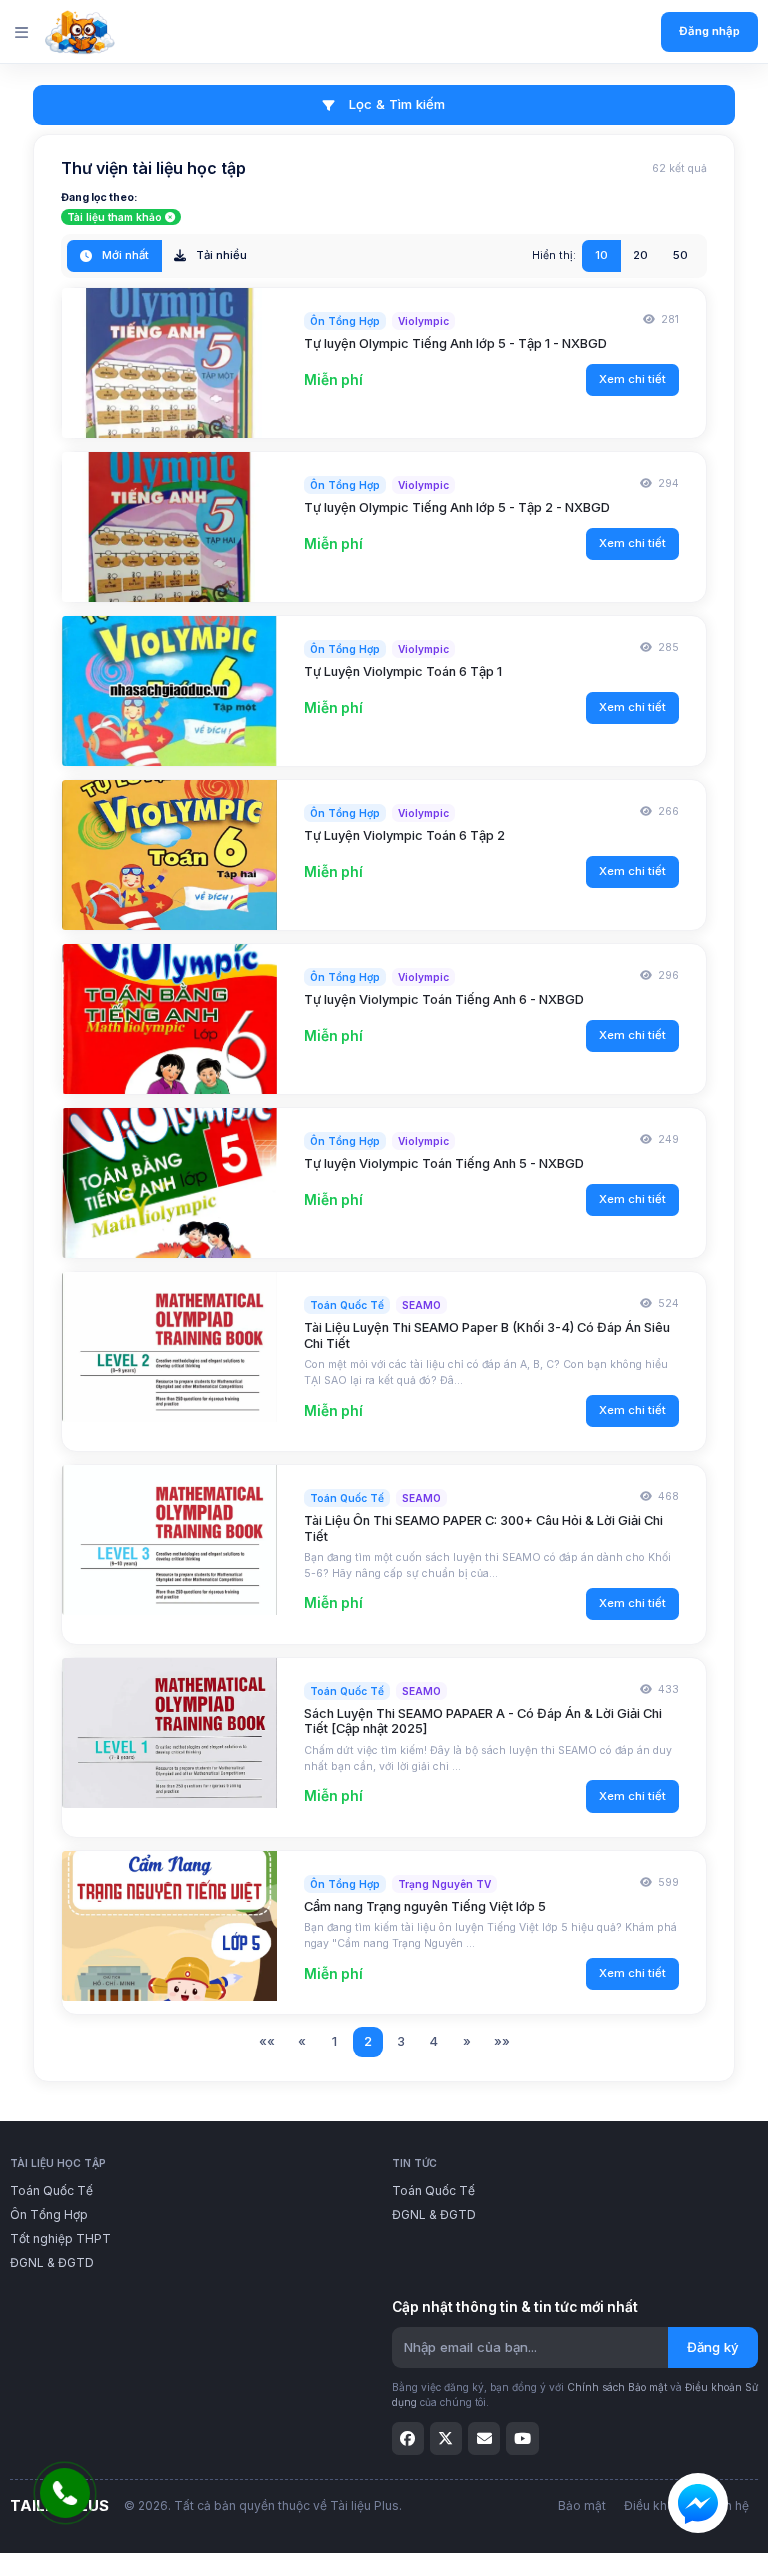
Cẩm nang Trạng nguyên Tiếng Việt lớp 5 (425, 1906)
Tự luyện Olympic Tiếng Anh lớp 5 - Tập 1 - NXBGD (455, 343)
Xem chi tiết (632, 379)
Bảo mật (582, 2505)
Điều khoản (656, 2505)
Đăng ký (713, 2347)
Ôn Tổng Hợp (49, 2214)
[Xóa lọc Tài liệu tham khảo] (170, 217)
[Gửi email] (484, 2438)
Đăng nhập (709, 31)
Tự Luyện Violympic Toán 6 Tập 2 (404, 835)
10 (601, 255)
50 (680, 255)
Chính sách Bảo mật (617, 2387)
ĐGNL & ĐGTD (52, 2262)
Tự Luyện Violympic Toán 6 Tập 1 (403, 671)
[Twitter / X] (446, 2438)
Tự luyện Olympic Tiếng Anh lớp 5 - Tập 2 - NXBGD (457, 507)
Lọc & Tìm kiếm (395, 104)
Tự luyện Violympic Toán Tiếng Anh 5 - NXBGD (444, 1163)
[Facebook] (408, 2438)
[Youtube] (522, 2438)
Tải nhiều (220, 255)
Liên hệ (728, 2505)
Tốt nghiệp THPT (60, 2238)
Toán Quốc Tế (51, 2190)
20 (640, 255)
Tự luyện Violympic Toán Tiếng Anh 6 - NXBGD (444, 999)
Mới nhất (124, 255)
